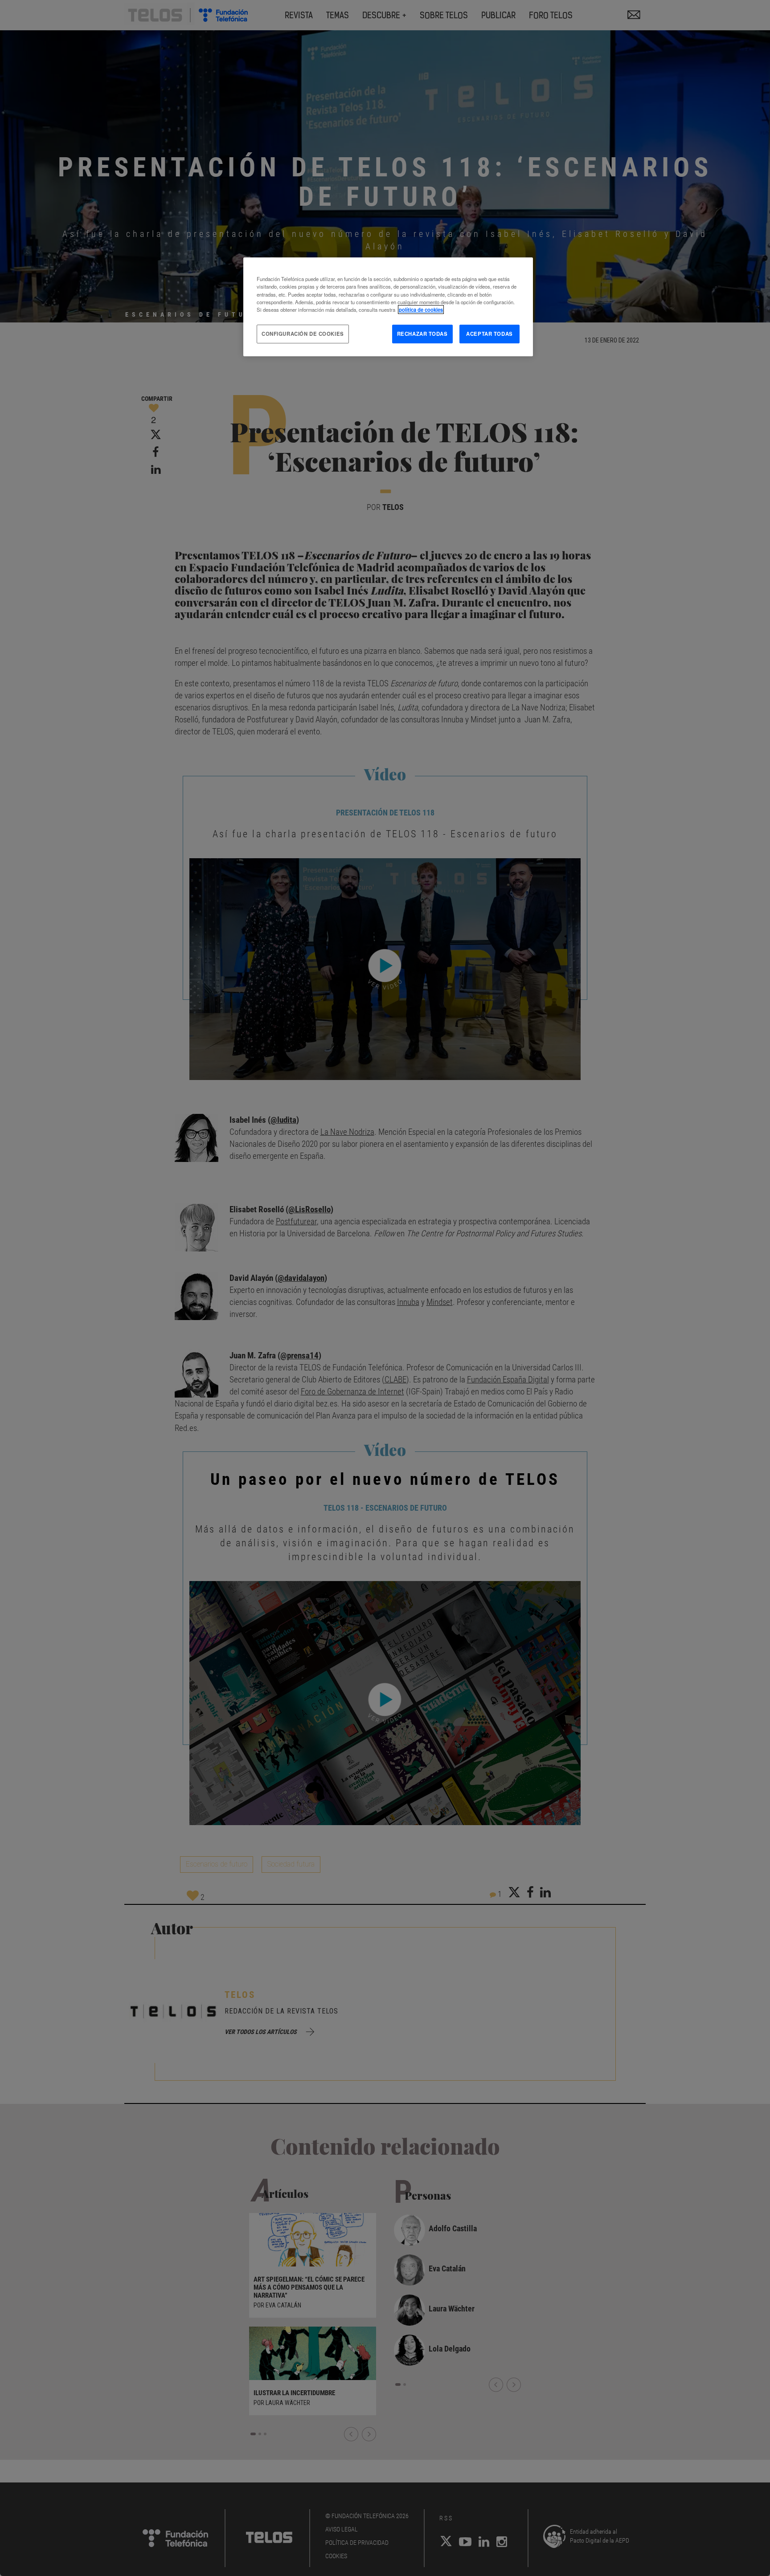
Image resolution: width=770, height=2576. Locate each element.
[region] (388, 307)
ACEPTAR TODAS (489, 334)
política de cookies (421, 310)
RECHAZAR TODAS (422, 334)
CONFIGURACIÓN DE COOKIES (303, 334)
